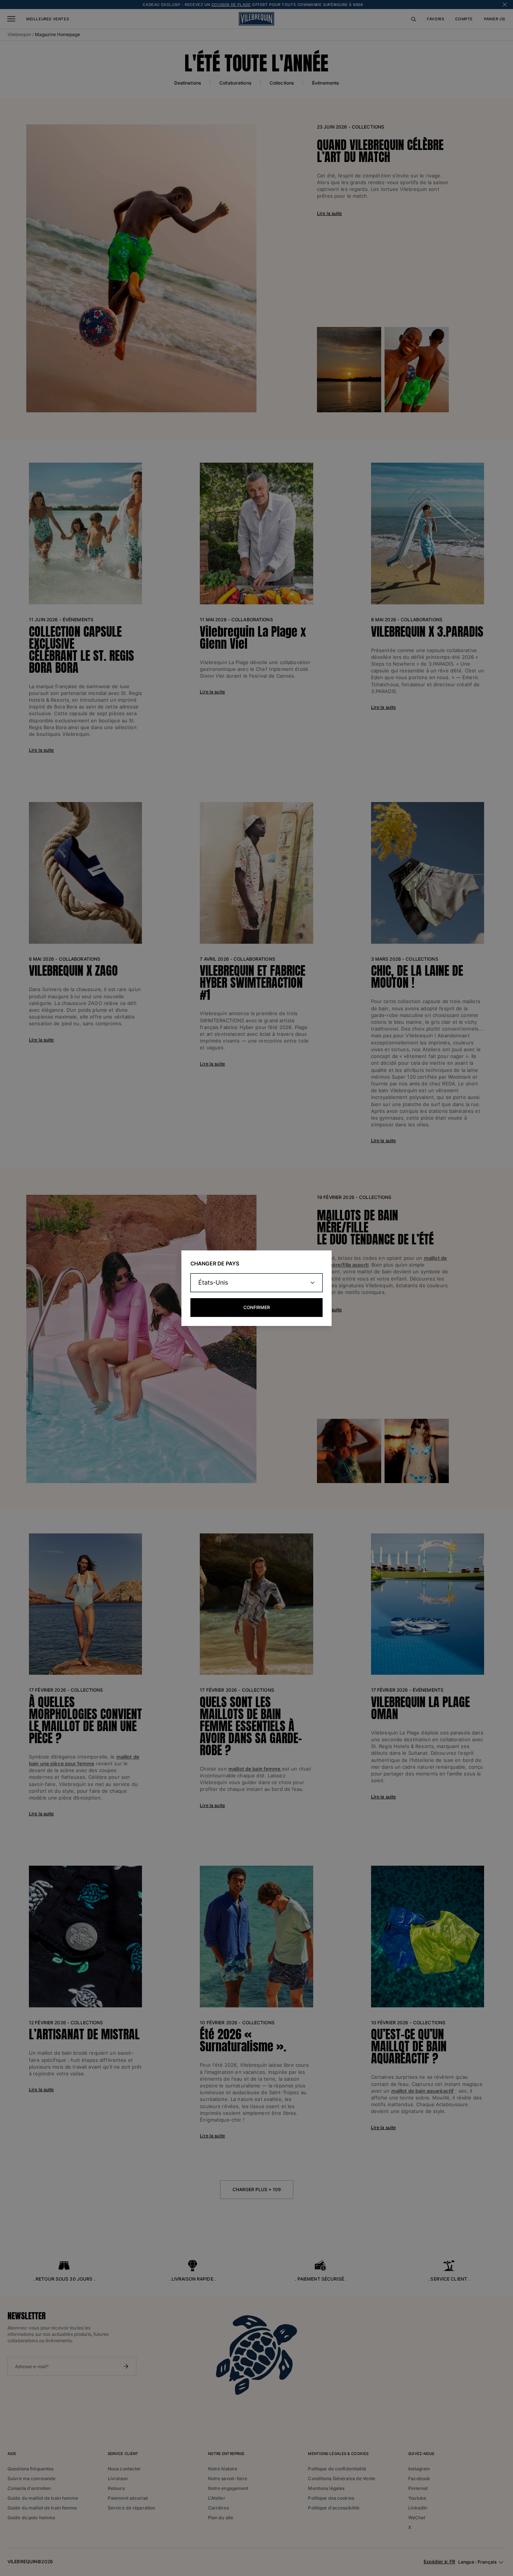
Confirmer (257, 1307)
